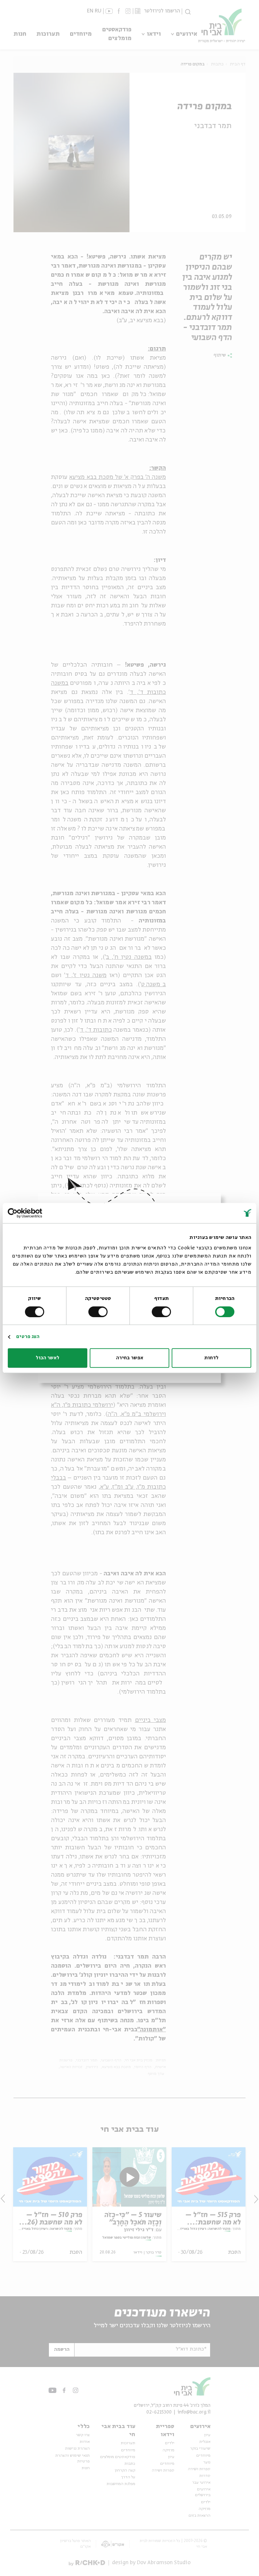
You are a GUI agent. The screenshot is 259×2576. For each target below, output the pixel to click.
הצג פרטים (28, 1337)
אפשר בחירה (130, 1358)
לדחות (211, 1358)
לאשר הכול (48, 1358)
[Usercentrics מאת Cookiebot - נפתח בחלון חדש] (37, 1213)
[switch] (163, 1312)
